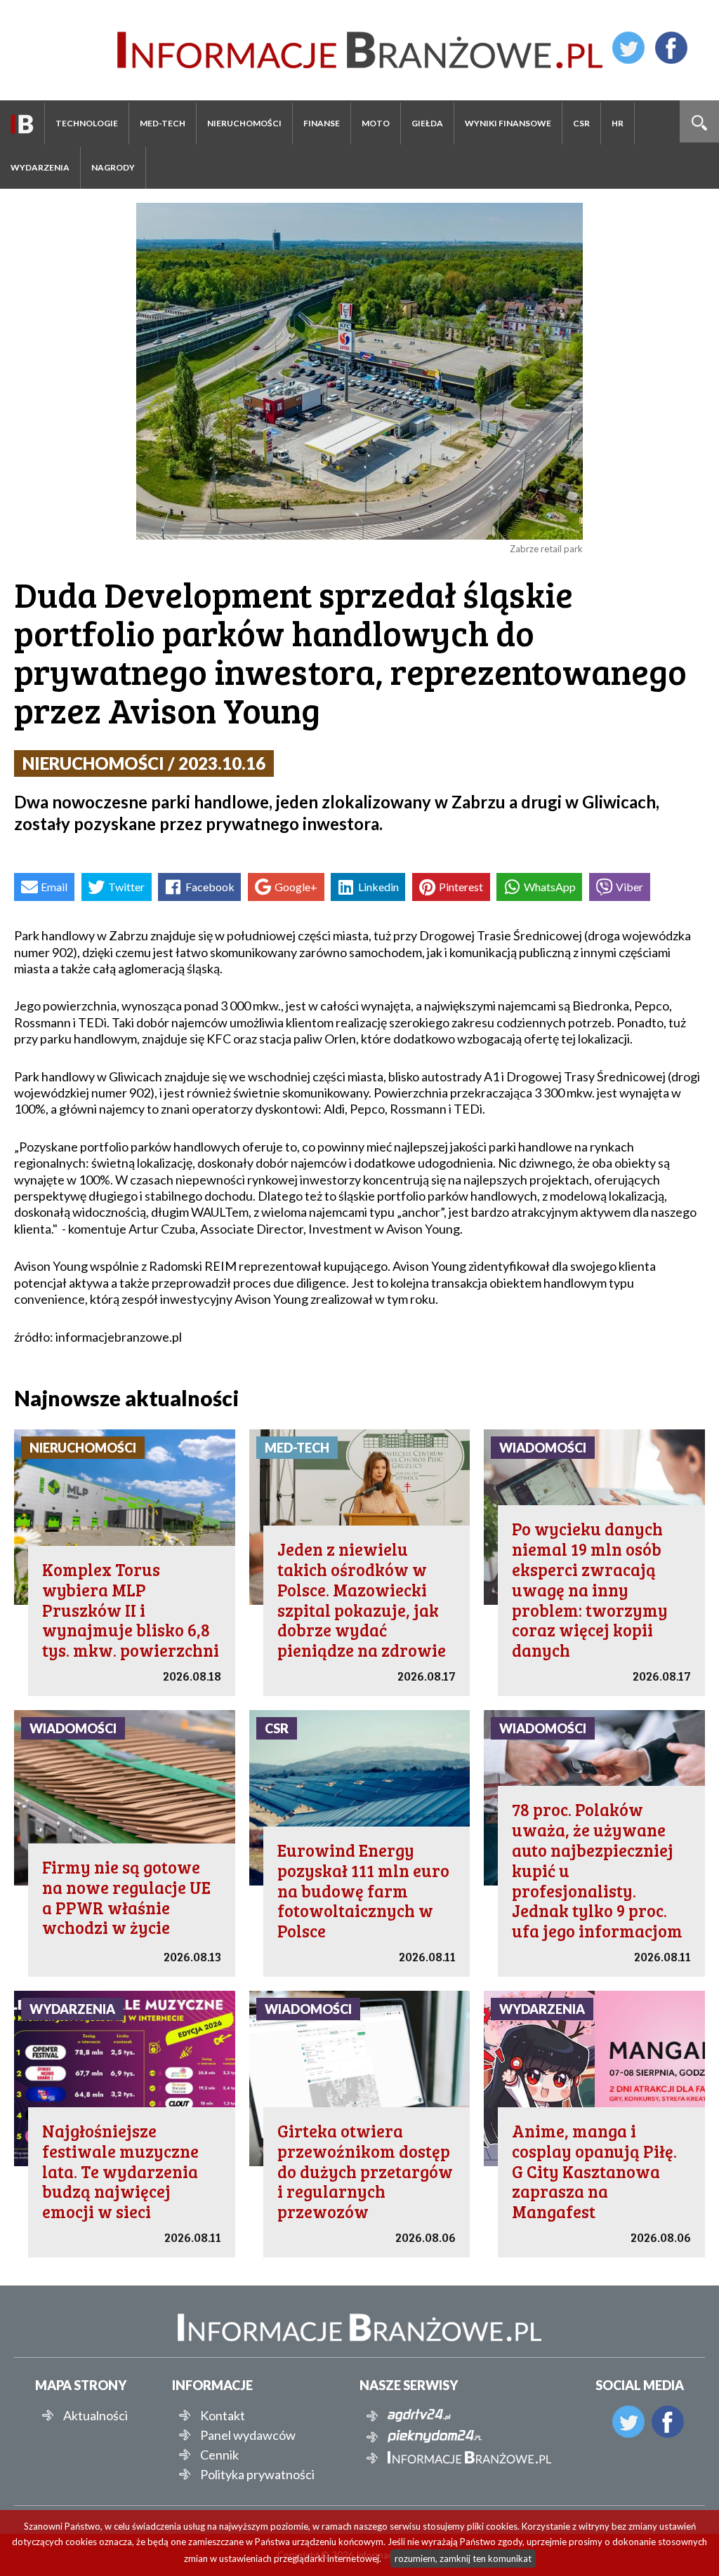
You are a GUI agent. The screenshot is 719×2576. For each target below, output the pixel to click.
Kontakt (223, 2415)
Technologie (87, 123)
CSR (581, 123)
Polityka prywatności (257, 2474)
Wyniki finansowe (508, 123)
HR (618, 123)
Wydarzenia (40, 167)
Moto (376, 123)
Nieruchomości (244, 123)
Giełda (427, 123)
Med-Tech (163, 123)
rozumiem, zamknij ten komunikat (463, 2558)
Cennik (219, 2455)
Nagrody (113, 167)
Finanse (322, 123)
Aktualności (95, 2415)
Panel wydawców (248, 2435)
